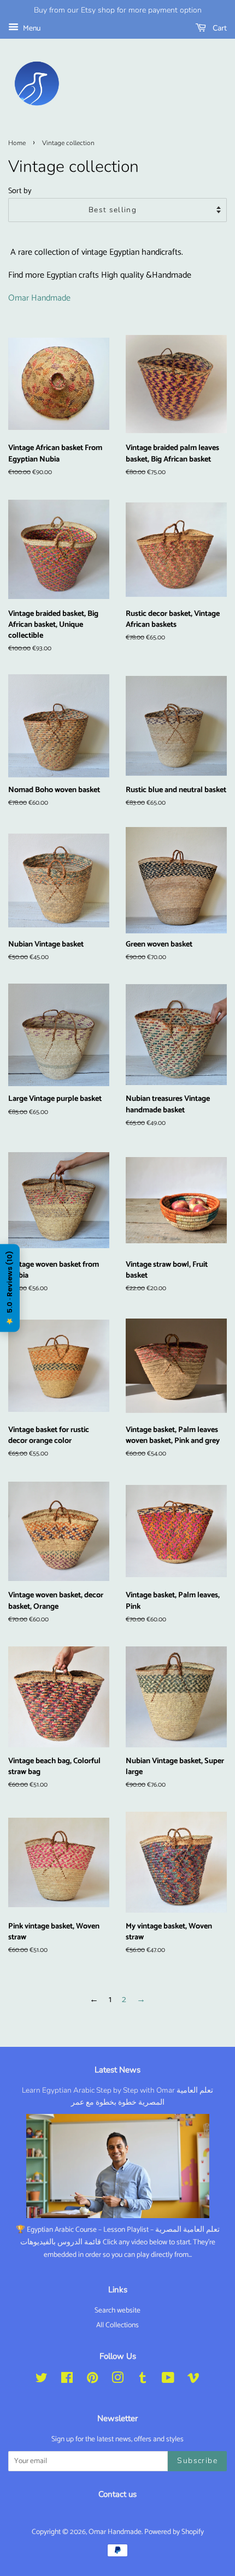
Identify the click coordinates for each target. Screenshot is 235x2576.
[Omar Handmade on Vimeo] (193, 2380)
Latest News (117, 2070)
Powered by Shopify (174, 2532)
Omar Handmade (39, 298)
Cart (219, 28)
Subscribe (197, 2461)
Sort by (20, 191)
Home (17, 143)
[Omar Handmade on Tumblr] (143, 2380)
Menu (31, 29)
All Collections (117, 2325)
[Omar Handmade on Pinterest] (92, 2380)
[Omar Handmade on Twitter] (42, 2380)
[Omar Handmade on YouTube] (168, 2380)
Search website (117, 2310)
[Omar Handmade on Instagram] (117, 2380)
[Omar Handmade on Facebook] (67, 2380)
